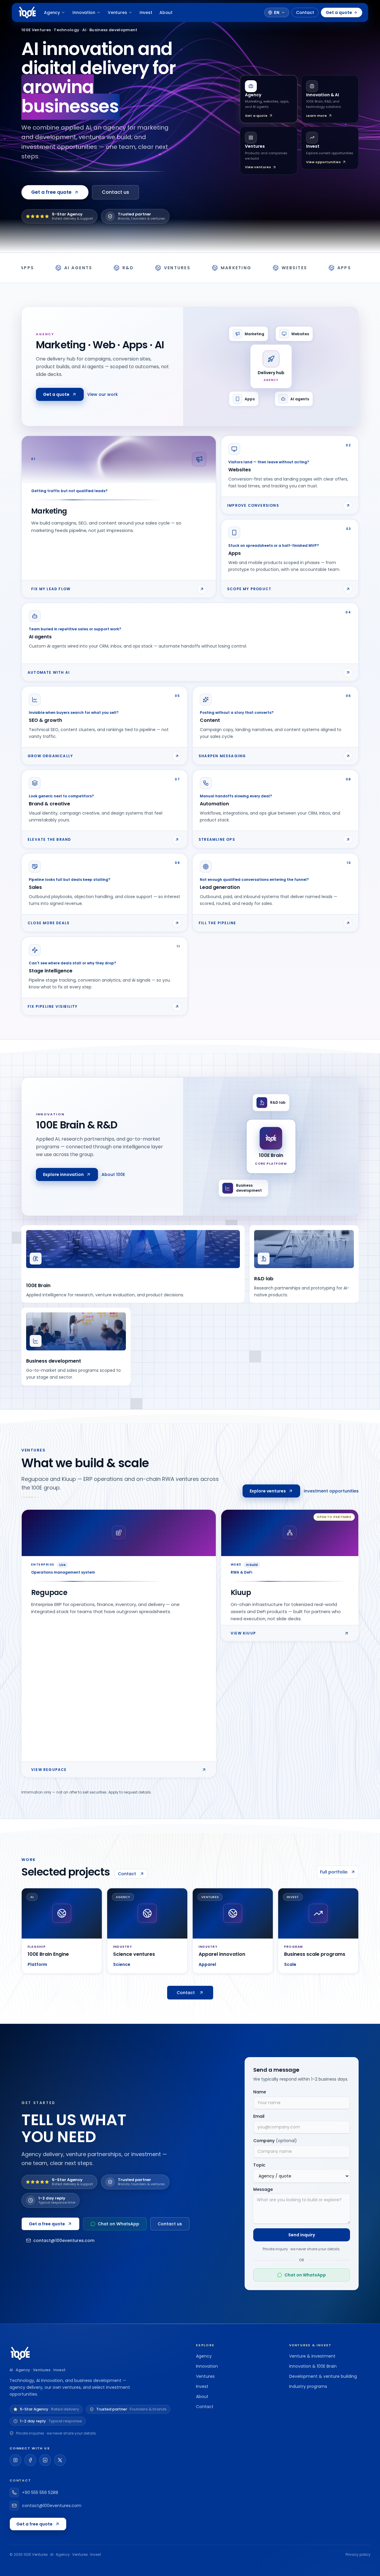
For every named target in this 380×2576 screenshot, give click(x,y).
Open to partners (334, 1517)
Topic (259, 2165)
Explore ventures (268, 1491)
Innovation (84, 12)
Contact (305, 12)
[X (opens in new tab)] (60, 2460)
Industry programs (308, 2386)
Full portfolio (334, 1872)
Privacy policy (358, 2555)
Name (260, 2092)
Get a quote (339, 12)
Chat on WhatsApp (118, 2224)
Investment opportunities (331, 1491)
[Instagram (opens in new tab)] (15, 2460)
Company (275, 2141)
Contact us (115, 192)
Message (263, 2189)
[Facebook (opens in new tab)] (30, 2460)
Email (259, 2116)
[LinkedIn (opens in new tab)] (45, 2460)
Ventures (117, 12)
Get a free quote (47, 2224)
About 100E (113, 1174)
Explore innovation (63, 1174)
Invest (146, 12)
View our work (103, 394)
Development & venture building (323, 2376)
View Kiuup (243, 1633)
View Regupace (49, 1770)
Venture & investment (312, 2356)
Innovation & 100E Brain (313, 2366)
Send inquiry (302, 2235)
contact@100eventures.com (64, 2240)
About (166, 12)
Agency (52, 12)
